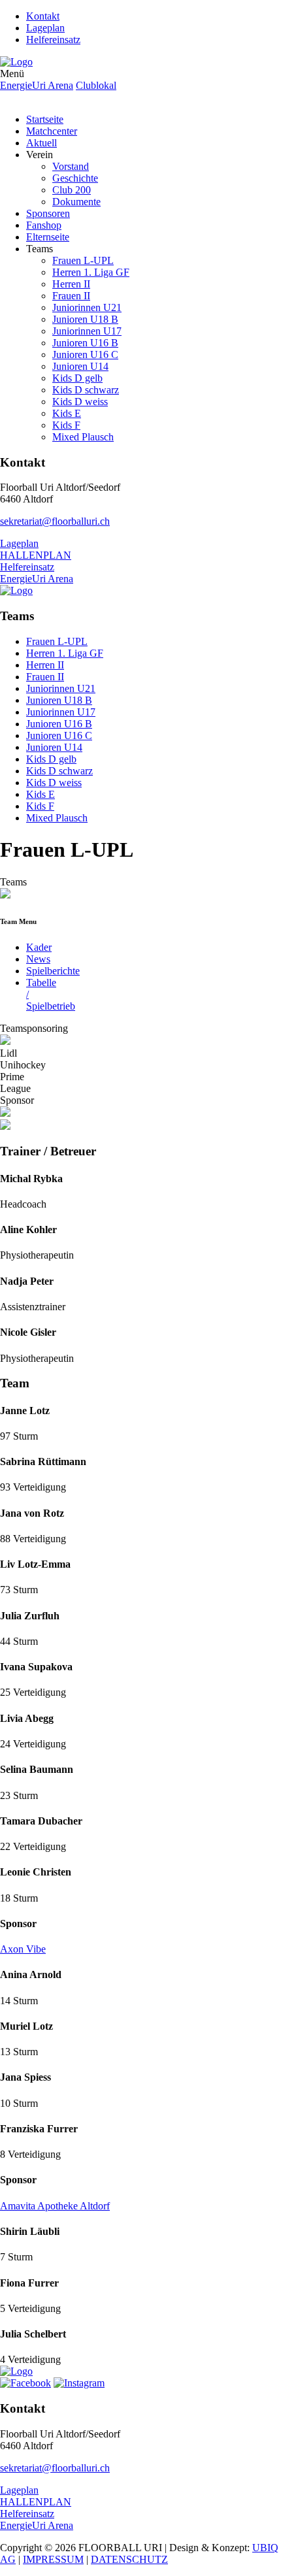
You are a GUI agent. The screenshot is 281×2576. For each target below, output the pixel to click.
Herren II (71, 284)
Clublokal (96, 85)
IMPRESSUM (53, 2559)
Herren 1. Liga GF (91, 272)
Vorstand (71, 166)
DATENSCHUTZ (129, 2559)
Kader (39, 947)
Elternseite (48, 237)
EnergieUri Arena (37, 85)
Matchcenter (52, 131)
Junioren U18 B (85, 319)
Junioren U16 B (85, 343)
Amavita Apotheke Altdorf (55, 2206)
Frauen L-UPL (83, 260)
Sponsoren (48, 213)
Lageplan (45, 28)
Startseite (45, 119)
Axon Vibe (23, 1949)
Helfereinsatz (53, 40)
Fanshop (44, 225)
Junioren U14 (80, 366)
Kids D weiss (80, 402)
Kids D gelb (77, 378)
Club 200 (72, 190)
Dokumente (76, 202)
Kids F (66, 425)
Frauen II (71, 296)
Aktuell (41, 143)
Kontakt (43, 16)
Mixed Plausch (83, 437)
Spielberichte (53, 971)
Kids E (67, 413)
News (38, 959)
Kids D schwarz (86, 390)
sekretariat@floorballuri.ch (55, 521)
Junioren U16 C (85, 355)
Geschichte (75, 178)
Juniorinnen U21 (87, 307)
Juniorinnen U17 (87, 331)
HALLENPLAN (36, 555)
